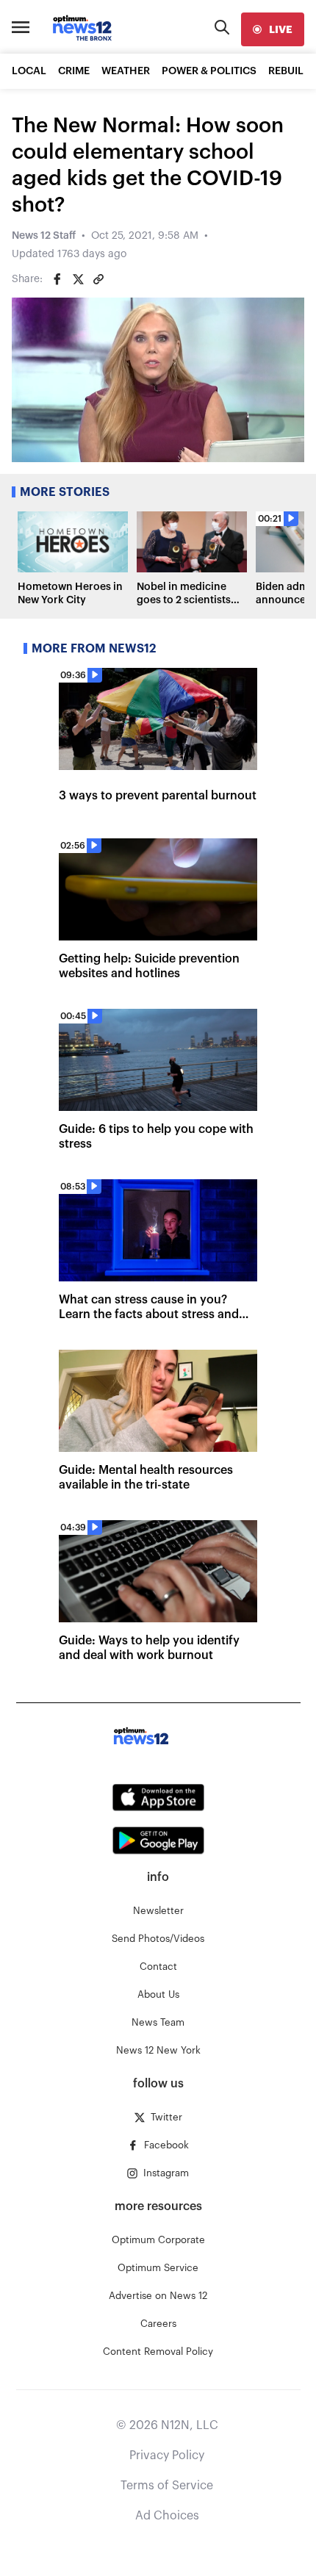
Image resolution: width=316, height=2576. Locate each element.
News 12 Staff (44, 236)
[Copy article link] (98, 279)
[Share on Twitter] (78, 279)
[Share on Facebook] (57, 279)
